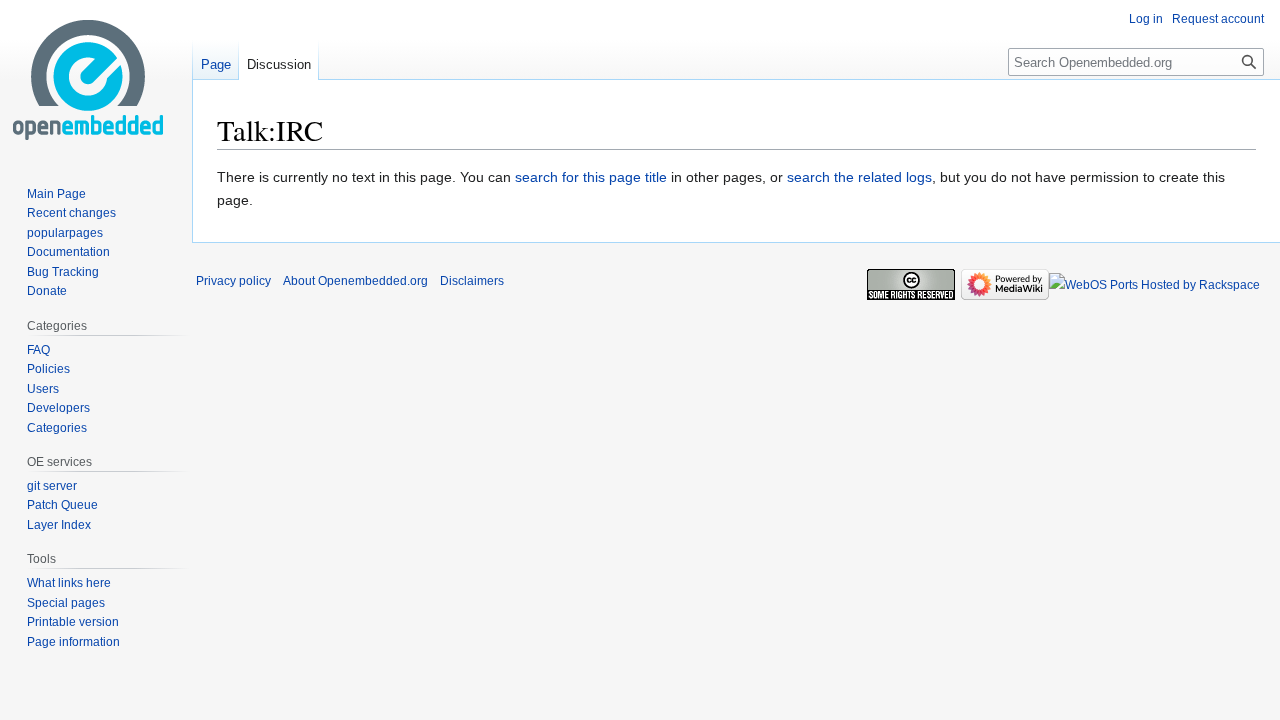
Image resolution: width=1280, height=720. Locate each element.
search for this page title (591, 177)
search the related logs (859, 177)
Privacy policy (233, 281)
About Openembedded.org (355, 281)
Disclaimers (472, 281)
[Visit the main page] (88, 80)
